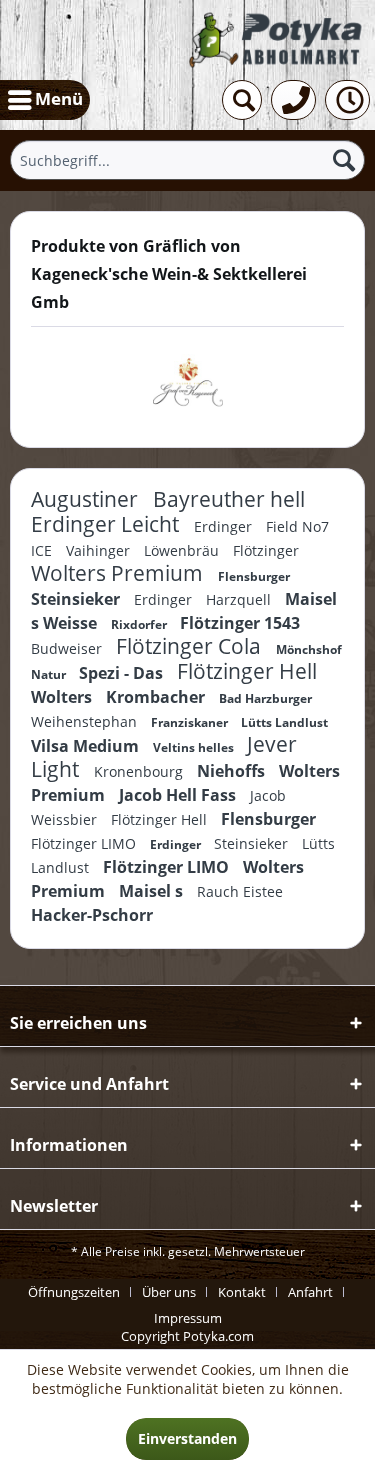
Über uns (169, 1292)
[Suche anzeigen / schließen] (242, 100)
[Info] (347, 100)
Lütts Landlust (284, 722)
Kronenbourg (140, 771)
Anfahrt (310, 1292)
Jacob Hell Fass (179, 795)
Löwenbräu (183, 550)
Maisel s (153, 891)
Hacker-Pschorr (92, 915)
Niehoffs (233, 771)
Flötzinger (266, 550)
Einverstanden (187, 1438)
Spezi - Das (123, 673)
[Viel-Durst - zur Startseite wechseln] (277, 40)
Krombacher (157, 697)
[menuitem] (45, 100)
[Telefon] (293, 100)
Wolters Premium (119, 573)
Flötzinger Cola (191, 646)
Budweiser (68, 648)
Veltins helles (195, 747)
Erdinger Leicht (107, 524)
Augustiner (87, 499)
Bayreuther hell (229, 499)
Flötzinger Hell (247, 671)
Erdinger (225, 526)
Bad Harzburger (265, 698)
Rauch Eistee (240, 891)
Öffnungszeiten (74, 1292)
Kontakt (242, 1292)
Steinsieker (77, 599)
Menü (59, 98)
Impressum (188, 1318)
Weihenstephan (86, 721)
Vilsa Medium (87, 746)
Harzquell (240, 599)
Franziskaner (191, 722)
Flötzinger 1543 (240, 623)
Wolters (63, 697)
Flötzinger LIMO (85, 843)
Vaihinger (100, 550)
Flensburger (254, 576)
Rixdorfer (140, 624)
